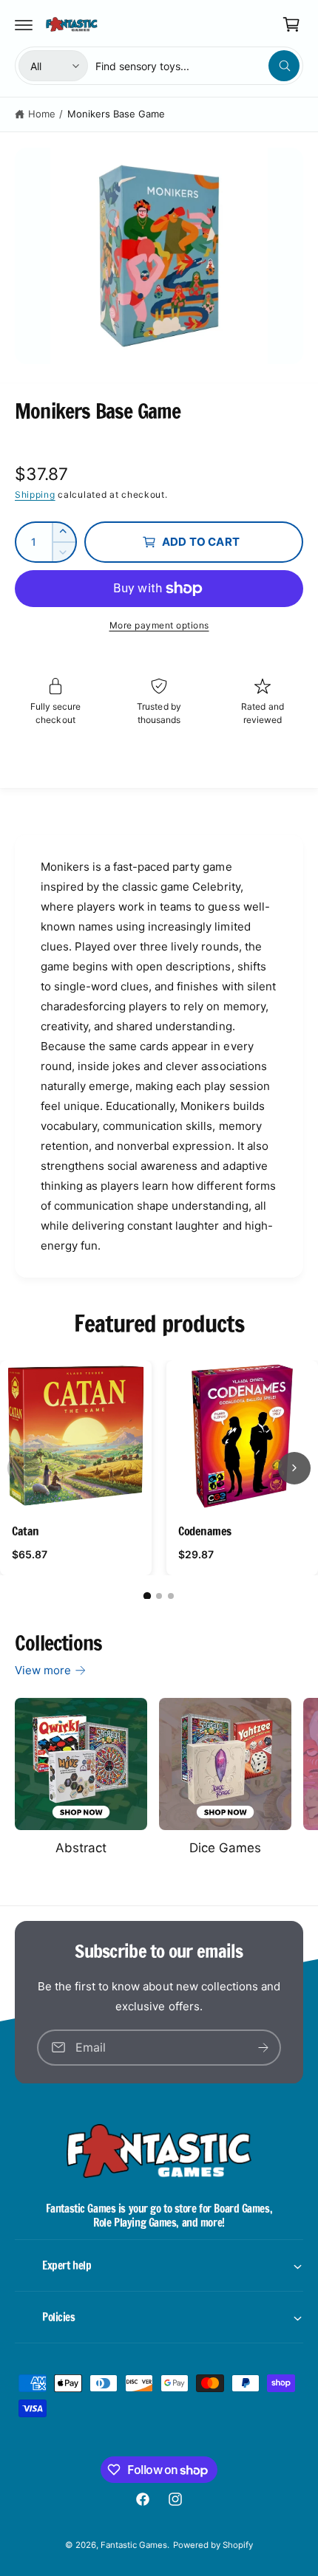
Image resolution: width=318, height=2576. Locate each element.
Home (42, 114)
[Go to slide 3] (171, 1596)
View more (43, 1670)
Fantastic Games (134, 2545)
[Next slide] (294, 1468)
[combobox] (197, 66)
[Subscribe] (263, 2047)
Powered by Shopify (213, 2545)
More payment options (159, 625)
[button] (24, 24)
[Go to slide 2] (159, 1596)
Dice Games (225, 1848)
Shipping (35, 494)
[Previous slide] (24, 1468)
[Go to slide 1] (147, 1596)
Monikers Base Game (116, 114)
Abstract (81, 1848)
